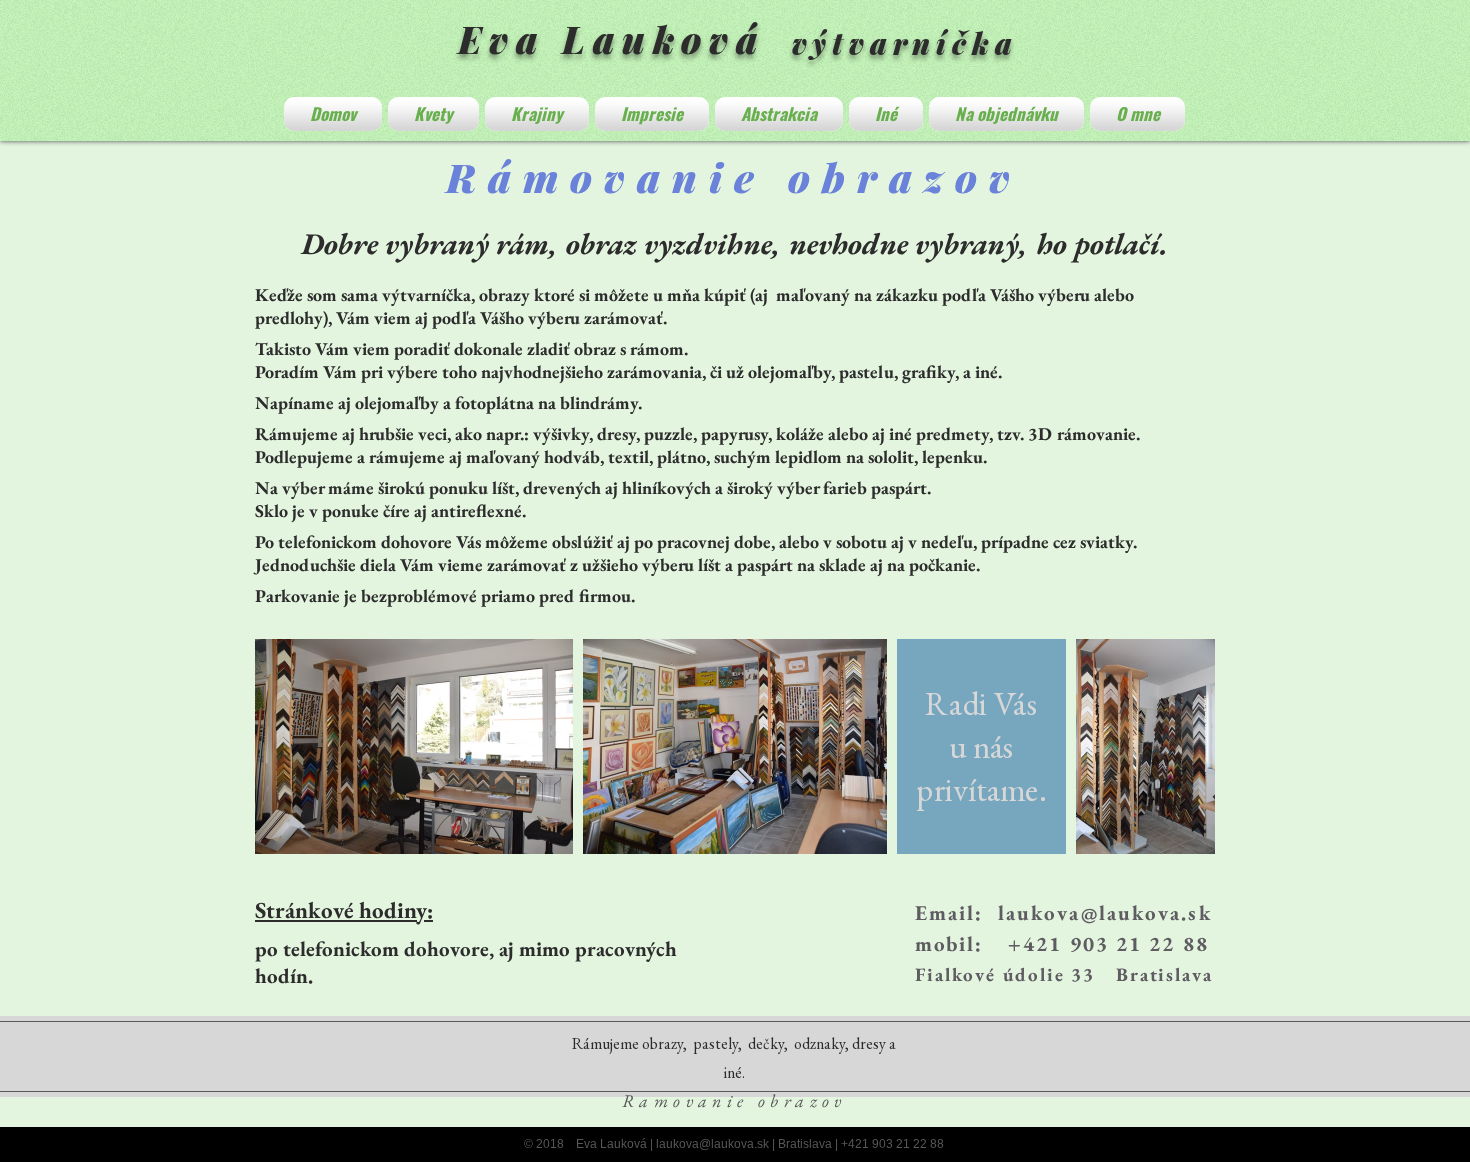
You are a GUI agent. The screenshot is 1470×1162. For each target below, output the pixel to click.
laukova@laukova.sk (1105, 912)
